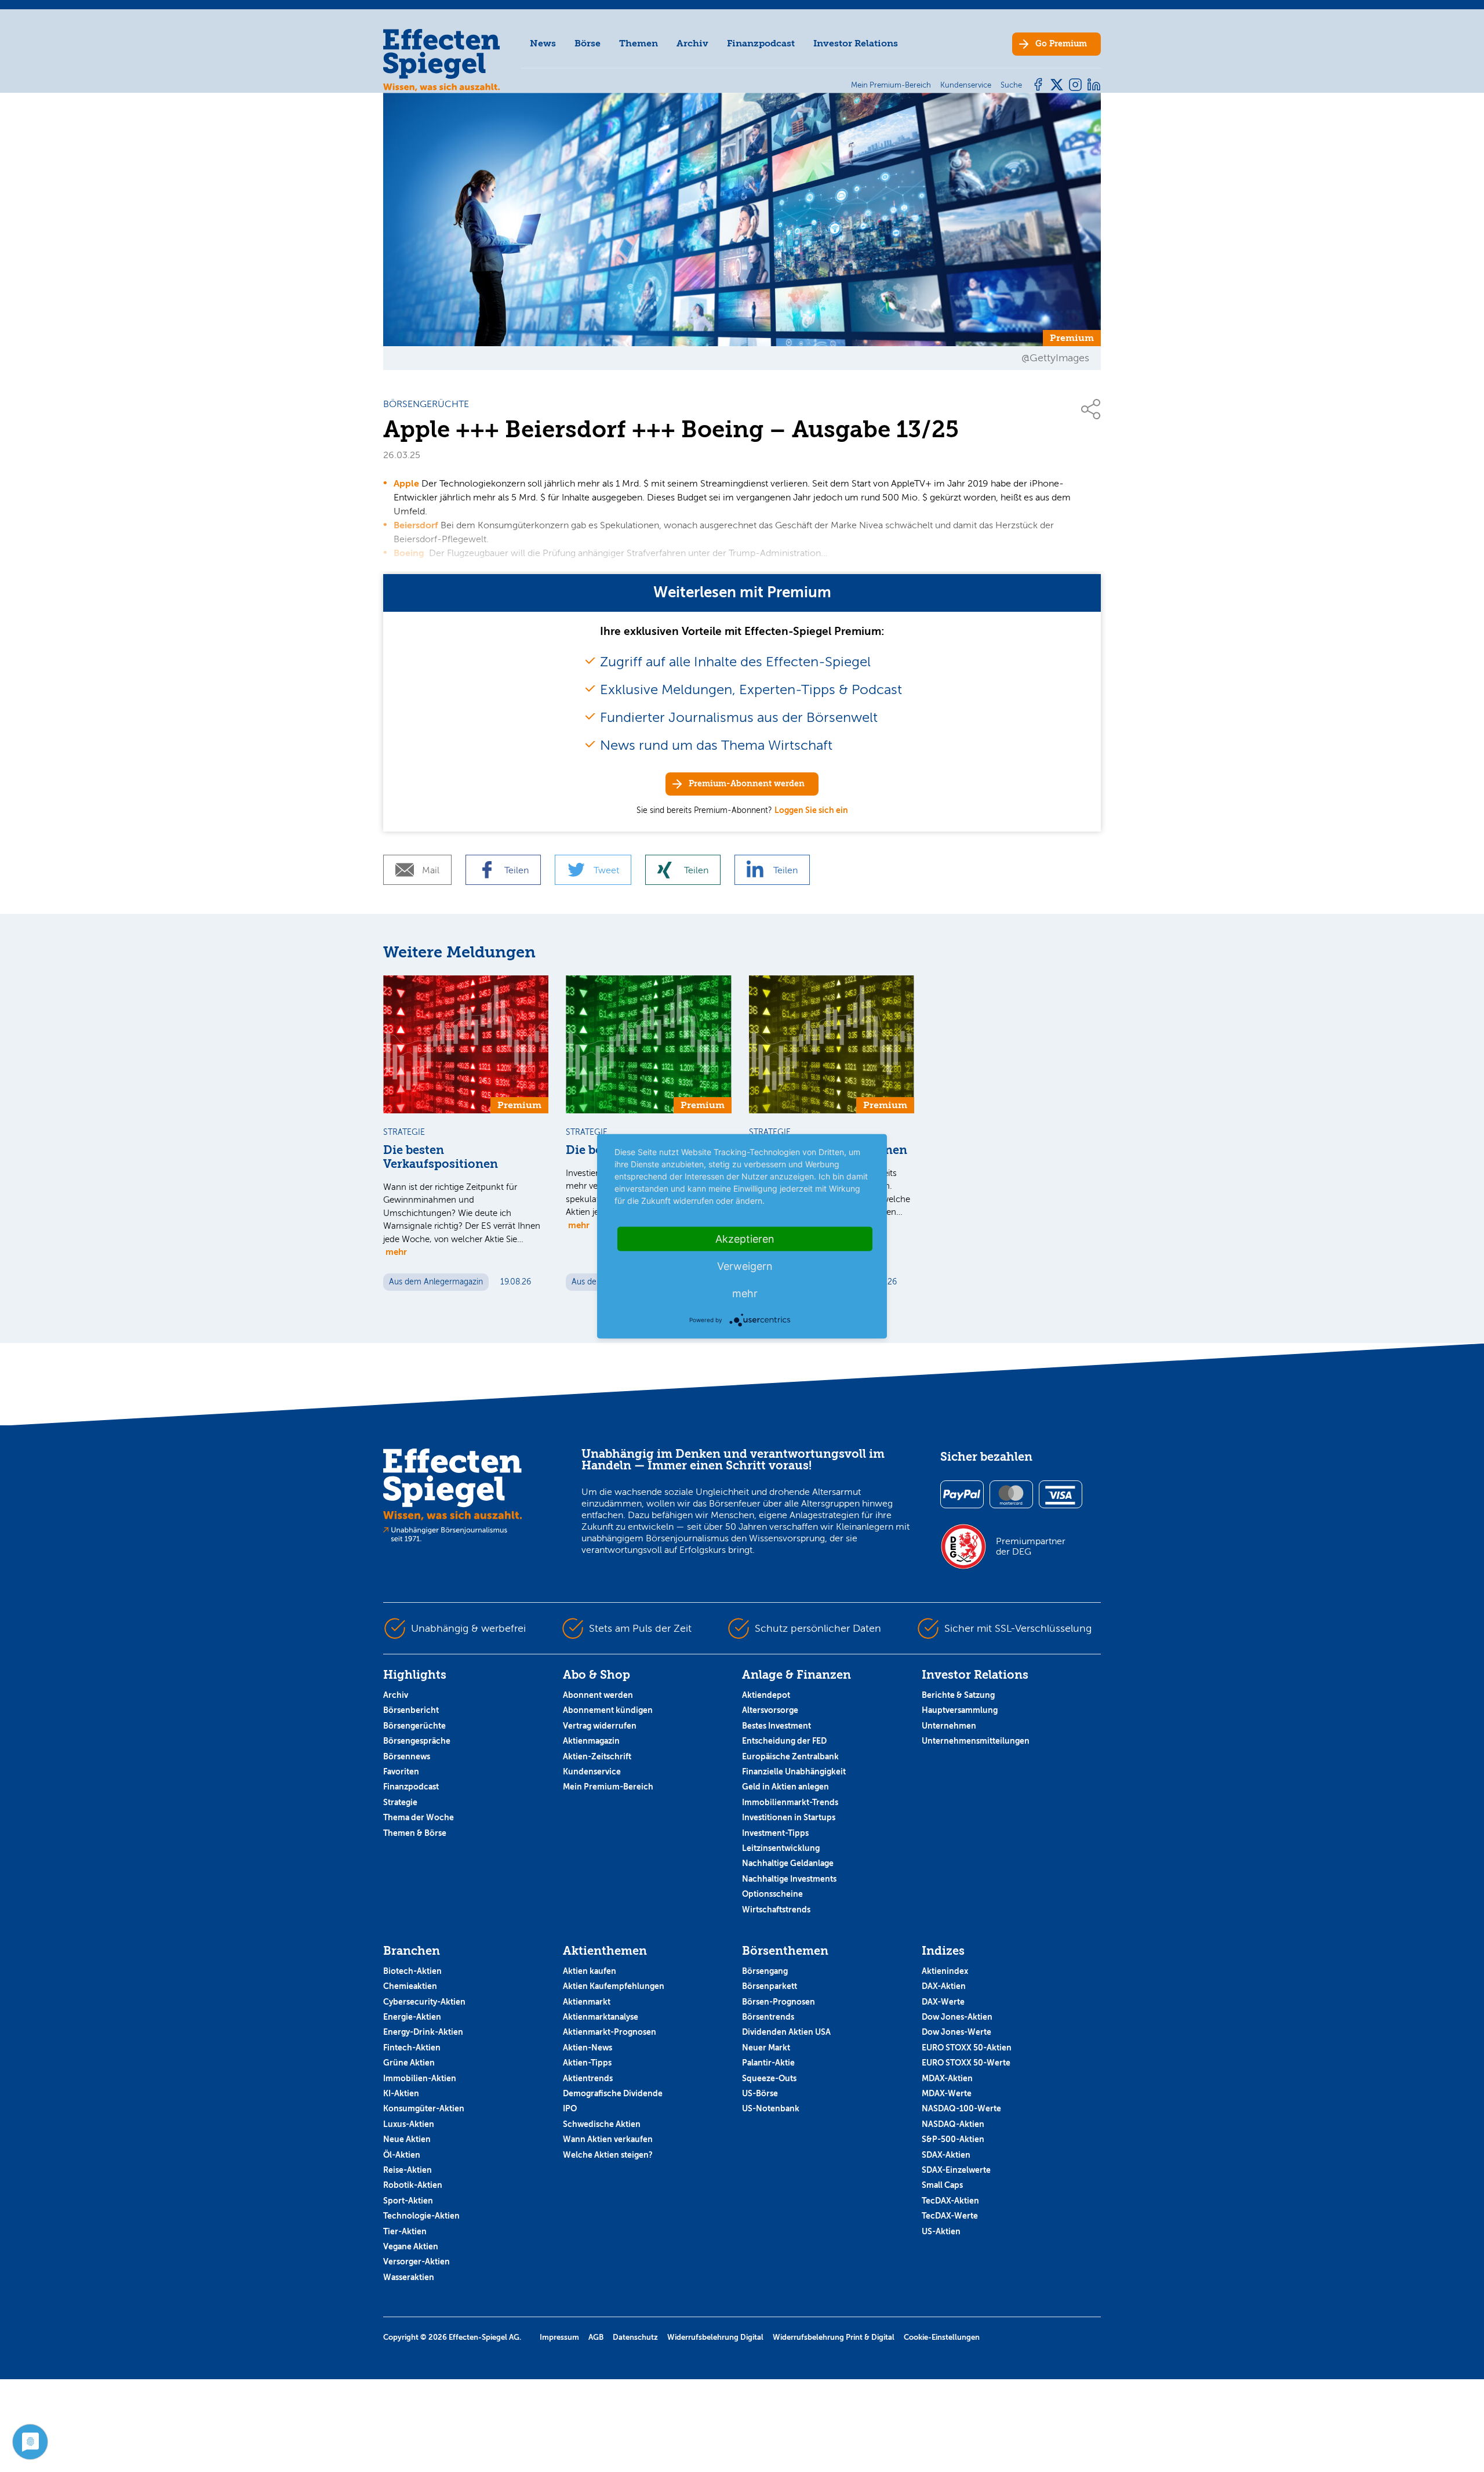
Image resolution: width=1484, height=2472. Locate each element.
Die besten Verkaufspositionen (441, 1157)
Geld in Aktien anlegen (785, 1787)
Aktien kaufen (590, 1971)
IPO (570, 2108)
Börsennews (407, 1756)
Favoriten (401, 1772)
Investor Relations (856, 43)
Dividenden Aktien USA (786, 2032)
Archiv (692, 43)
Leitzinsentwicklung (781, 1848)
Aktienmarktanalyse (601, 2017)
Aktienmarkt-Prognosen (610, 2032)
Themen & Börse (415, 1833)
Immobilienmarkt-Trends (790, 1802)
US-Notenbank (771, 2108)
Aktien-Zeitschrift (597, 1756)
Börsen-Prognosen (779, 2002)
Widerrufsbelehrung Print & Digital (834, 2337)
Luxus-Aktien (409, 2124)
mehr (396, 1252)
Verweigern (745, 1266)
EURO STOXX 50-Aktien (967, 2048)
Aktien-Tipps (587, 2063)
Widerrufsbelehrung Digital (715, 2337)
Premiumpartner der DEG (1031, 1547)
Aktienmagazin (591, 1741)
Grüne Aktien (409, 2063)
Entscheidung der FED (784, 1741)
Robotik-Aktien (413, 2185)
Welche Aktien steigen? (608, 2155)
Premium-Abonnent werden (747, 784)
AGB (596, 2337)
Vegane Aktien (411, 2246)
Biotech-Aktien (412, 1971)
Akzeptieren (745, 1238)
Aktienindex (945, 1971)
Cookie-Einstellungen (942, 2337)
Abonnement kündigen (608, 1710)
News (543, 43)
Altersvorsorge (770, 1710)
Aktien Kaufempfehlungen (614, 1986)
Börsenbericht (411, 1710)
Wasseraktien (409, 2277)
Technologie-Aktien (421, 2216)
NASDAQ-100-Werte (961, 2108)
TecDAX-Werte (950, 2216)
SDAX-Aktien (946, 2155)
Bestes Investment (776, 1726)
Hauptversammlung (960, 1710)
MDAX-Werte (947, 2093)
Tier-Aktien (405, 2231)
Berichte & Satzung (958, 1695)
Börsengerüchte (414, 1726)
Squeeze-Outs (769, 2078)
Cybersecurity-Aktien (424, 2002)
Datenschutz (635, 2337)
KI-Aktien (401, 2093)
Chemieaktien (410, 1986)
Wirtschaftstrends (776, 1910)
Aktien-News (588, 2048)
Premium (1061, 44)
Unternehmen (949, 1726)
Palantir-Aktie (768, 2063)
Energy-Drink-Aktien (423, 2032)
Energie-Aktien (412, 2017)
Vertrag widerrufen (600, 1726)
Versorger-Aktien (417, 2262)
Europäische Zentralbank (790, 1756)
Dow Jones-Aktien (957, 2017)
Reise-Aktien (408, 2170)
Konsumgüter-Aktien (424, 2108)
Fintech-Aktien (412, 2048)
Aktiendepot (766, 1695)
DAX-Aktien (944, 1986)
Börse (588, 43)
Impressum (559, 2337)
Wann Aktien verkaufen (608, 2139)
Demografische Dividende (613, 2093)
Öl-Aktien (402, 2155)
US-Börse (760, 2093)
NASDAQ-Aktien (953, 2124)
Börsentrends (768, 2017)
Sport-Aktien (408, 2201)
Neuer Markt (766, 2048)
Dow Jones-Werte (956, 2032)
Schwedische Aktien (602, 2124)
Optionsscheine (772, 1894)
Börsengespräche (417, 1741)
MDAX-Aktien (947, 2078)
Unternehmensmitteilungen (976, 1741)
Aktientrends (588, 2078)
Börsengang (765, 1971)
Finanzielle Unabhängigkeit (794, 1772)
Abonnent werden (598, 1695)
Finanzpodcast (761, 43)
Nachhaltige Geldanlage (788, 1863)
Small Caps (942, 2185)
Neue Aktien (407, 2139)
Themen (639, 43)
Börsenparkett (770, 1986)
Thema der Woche (419, 1817)
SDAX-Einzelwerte (956, 2170)
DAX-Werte (943, 2002)
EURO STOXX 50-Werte (966, 2063)
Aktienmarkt (587, 2002)
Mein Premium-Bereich (608, 1787)
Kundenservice (592, 1772)
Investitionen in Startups (789, 1817)
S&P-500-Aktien (953, 2139)
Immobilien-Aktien (420, 2078)
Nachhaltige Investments (789, 1879)
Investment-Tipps (775, 1833)
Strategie (400, 1802)
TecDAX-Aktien (950, 2201)
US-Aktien (941, 2231)
